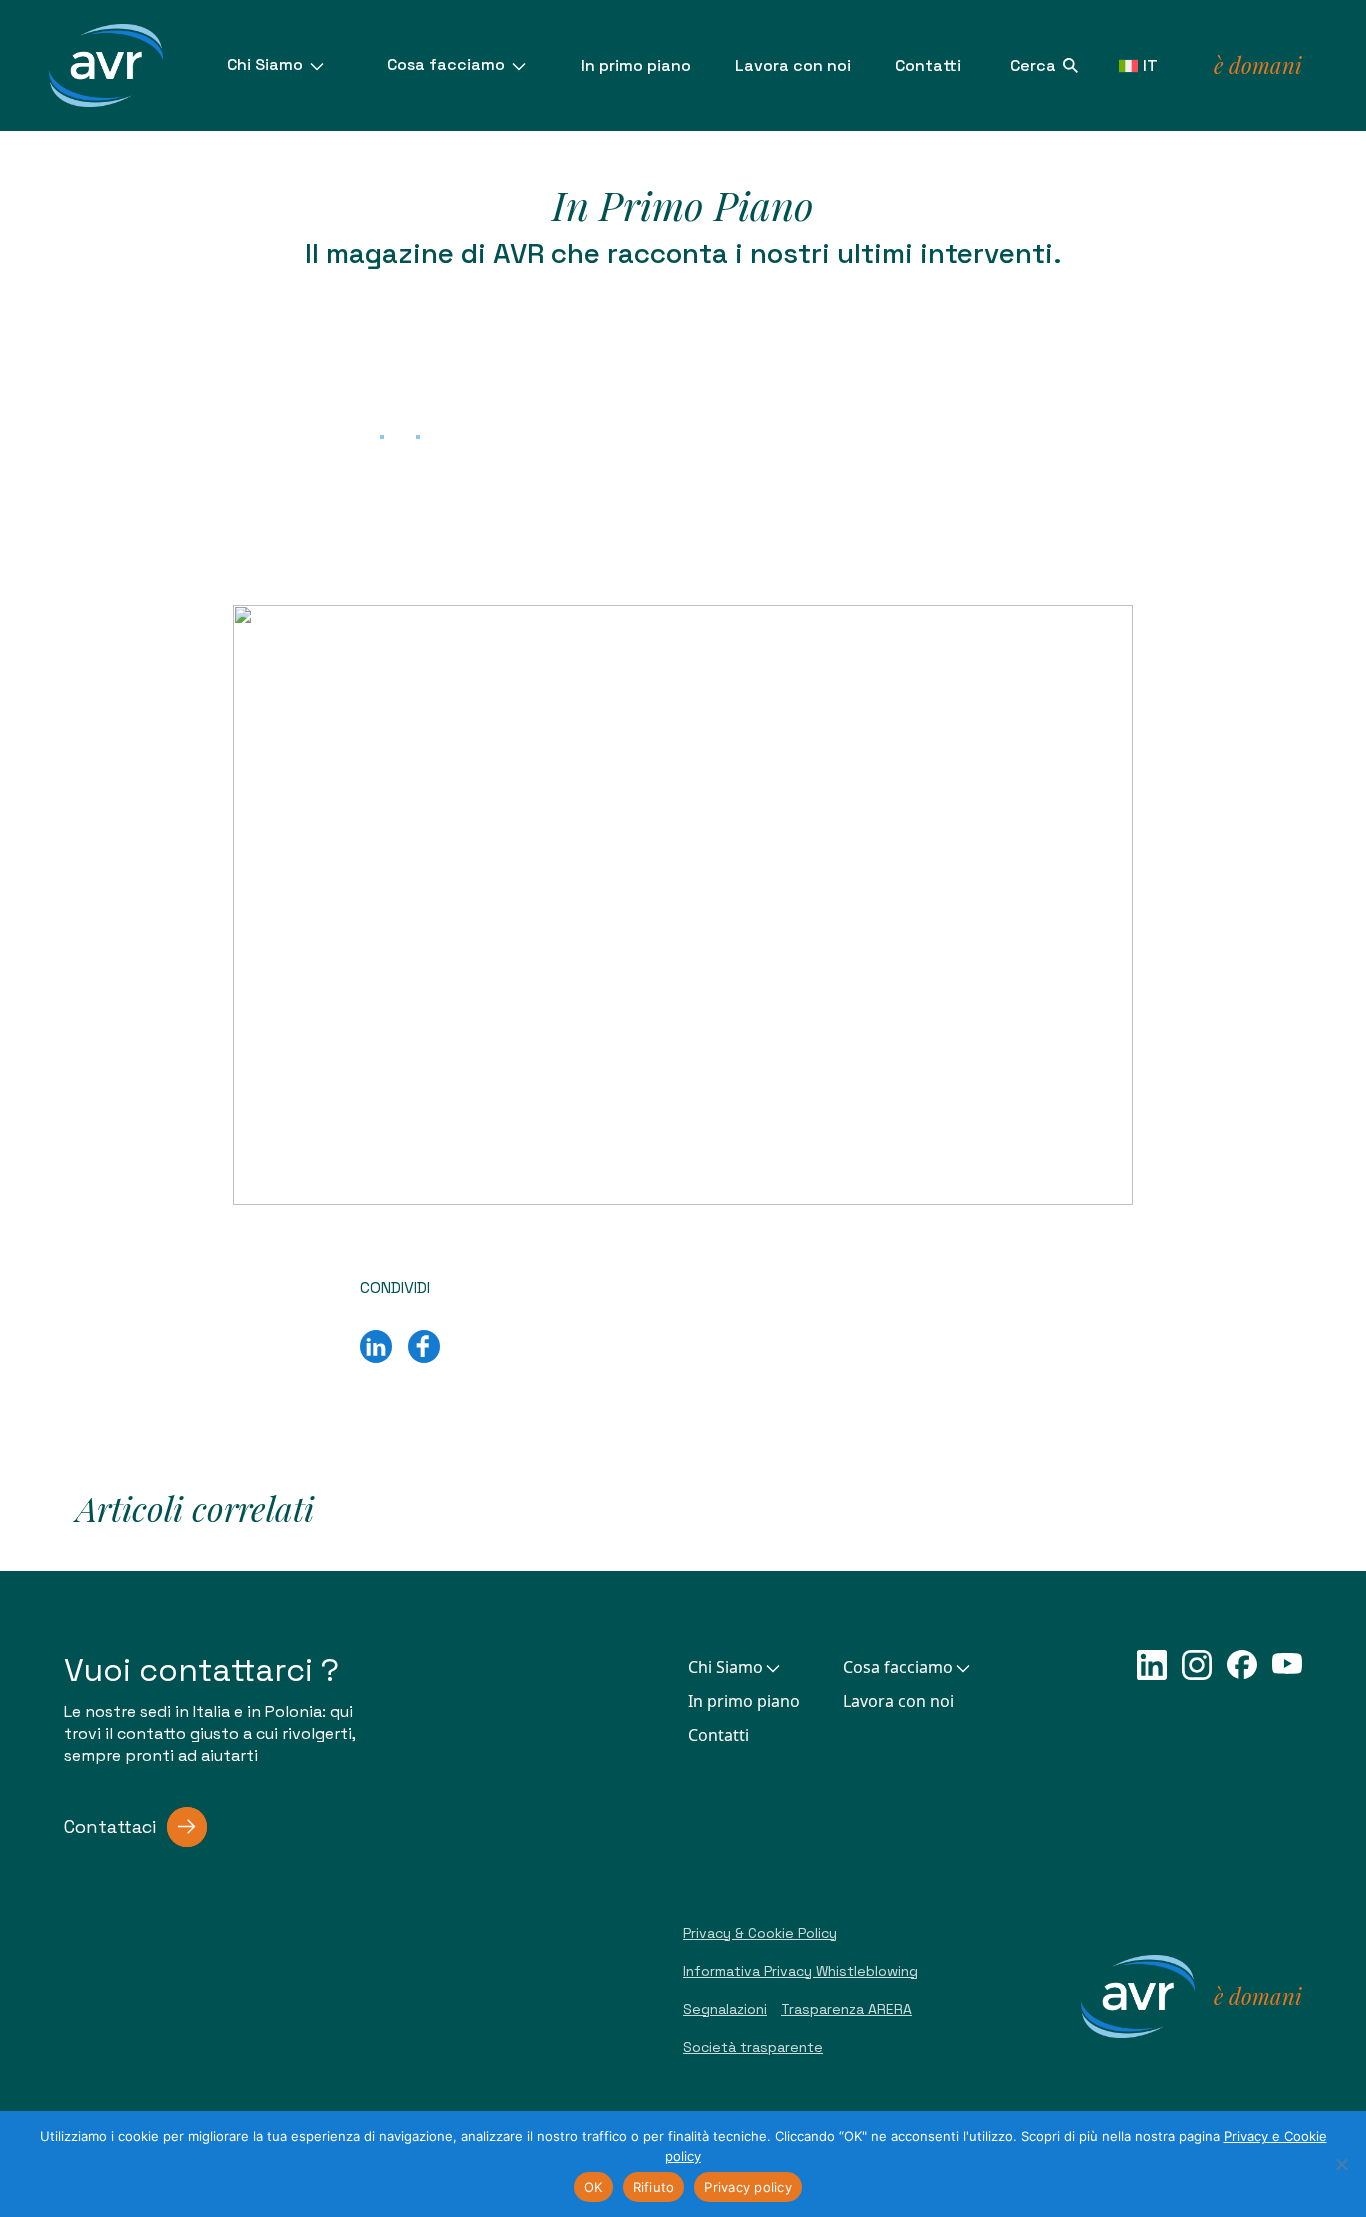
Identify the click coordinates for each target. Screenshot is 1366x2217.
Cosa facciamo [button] (898, 1667)
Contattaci (110, 1826)
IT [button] (1150, 65)
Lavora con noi (793, 65)
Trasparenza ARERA (846, 2009)
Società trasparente (753, 2047)
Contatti (928, 65)
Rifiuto (654, 2187)
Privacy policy (748, 2187)
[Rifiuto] (1341, 2164)
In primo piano (636, 65)
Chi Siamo (267, 64)
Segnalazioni (725, 2009)
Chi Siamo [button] (725, 1667)
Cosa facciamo (448, 64)
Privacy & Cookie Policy (760, 1933)
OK (593, 2187)
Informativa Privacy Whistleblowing (800, 1971)
